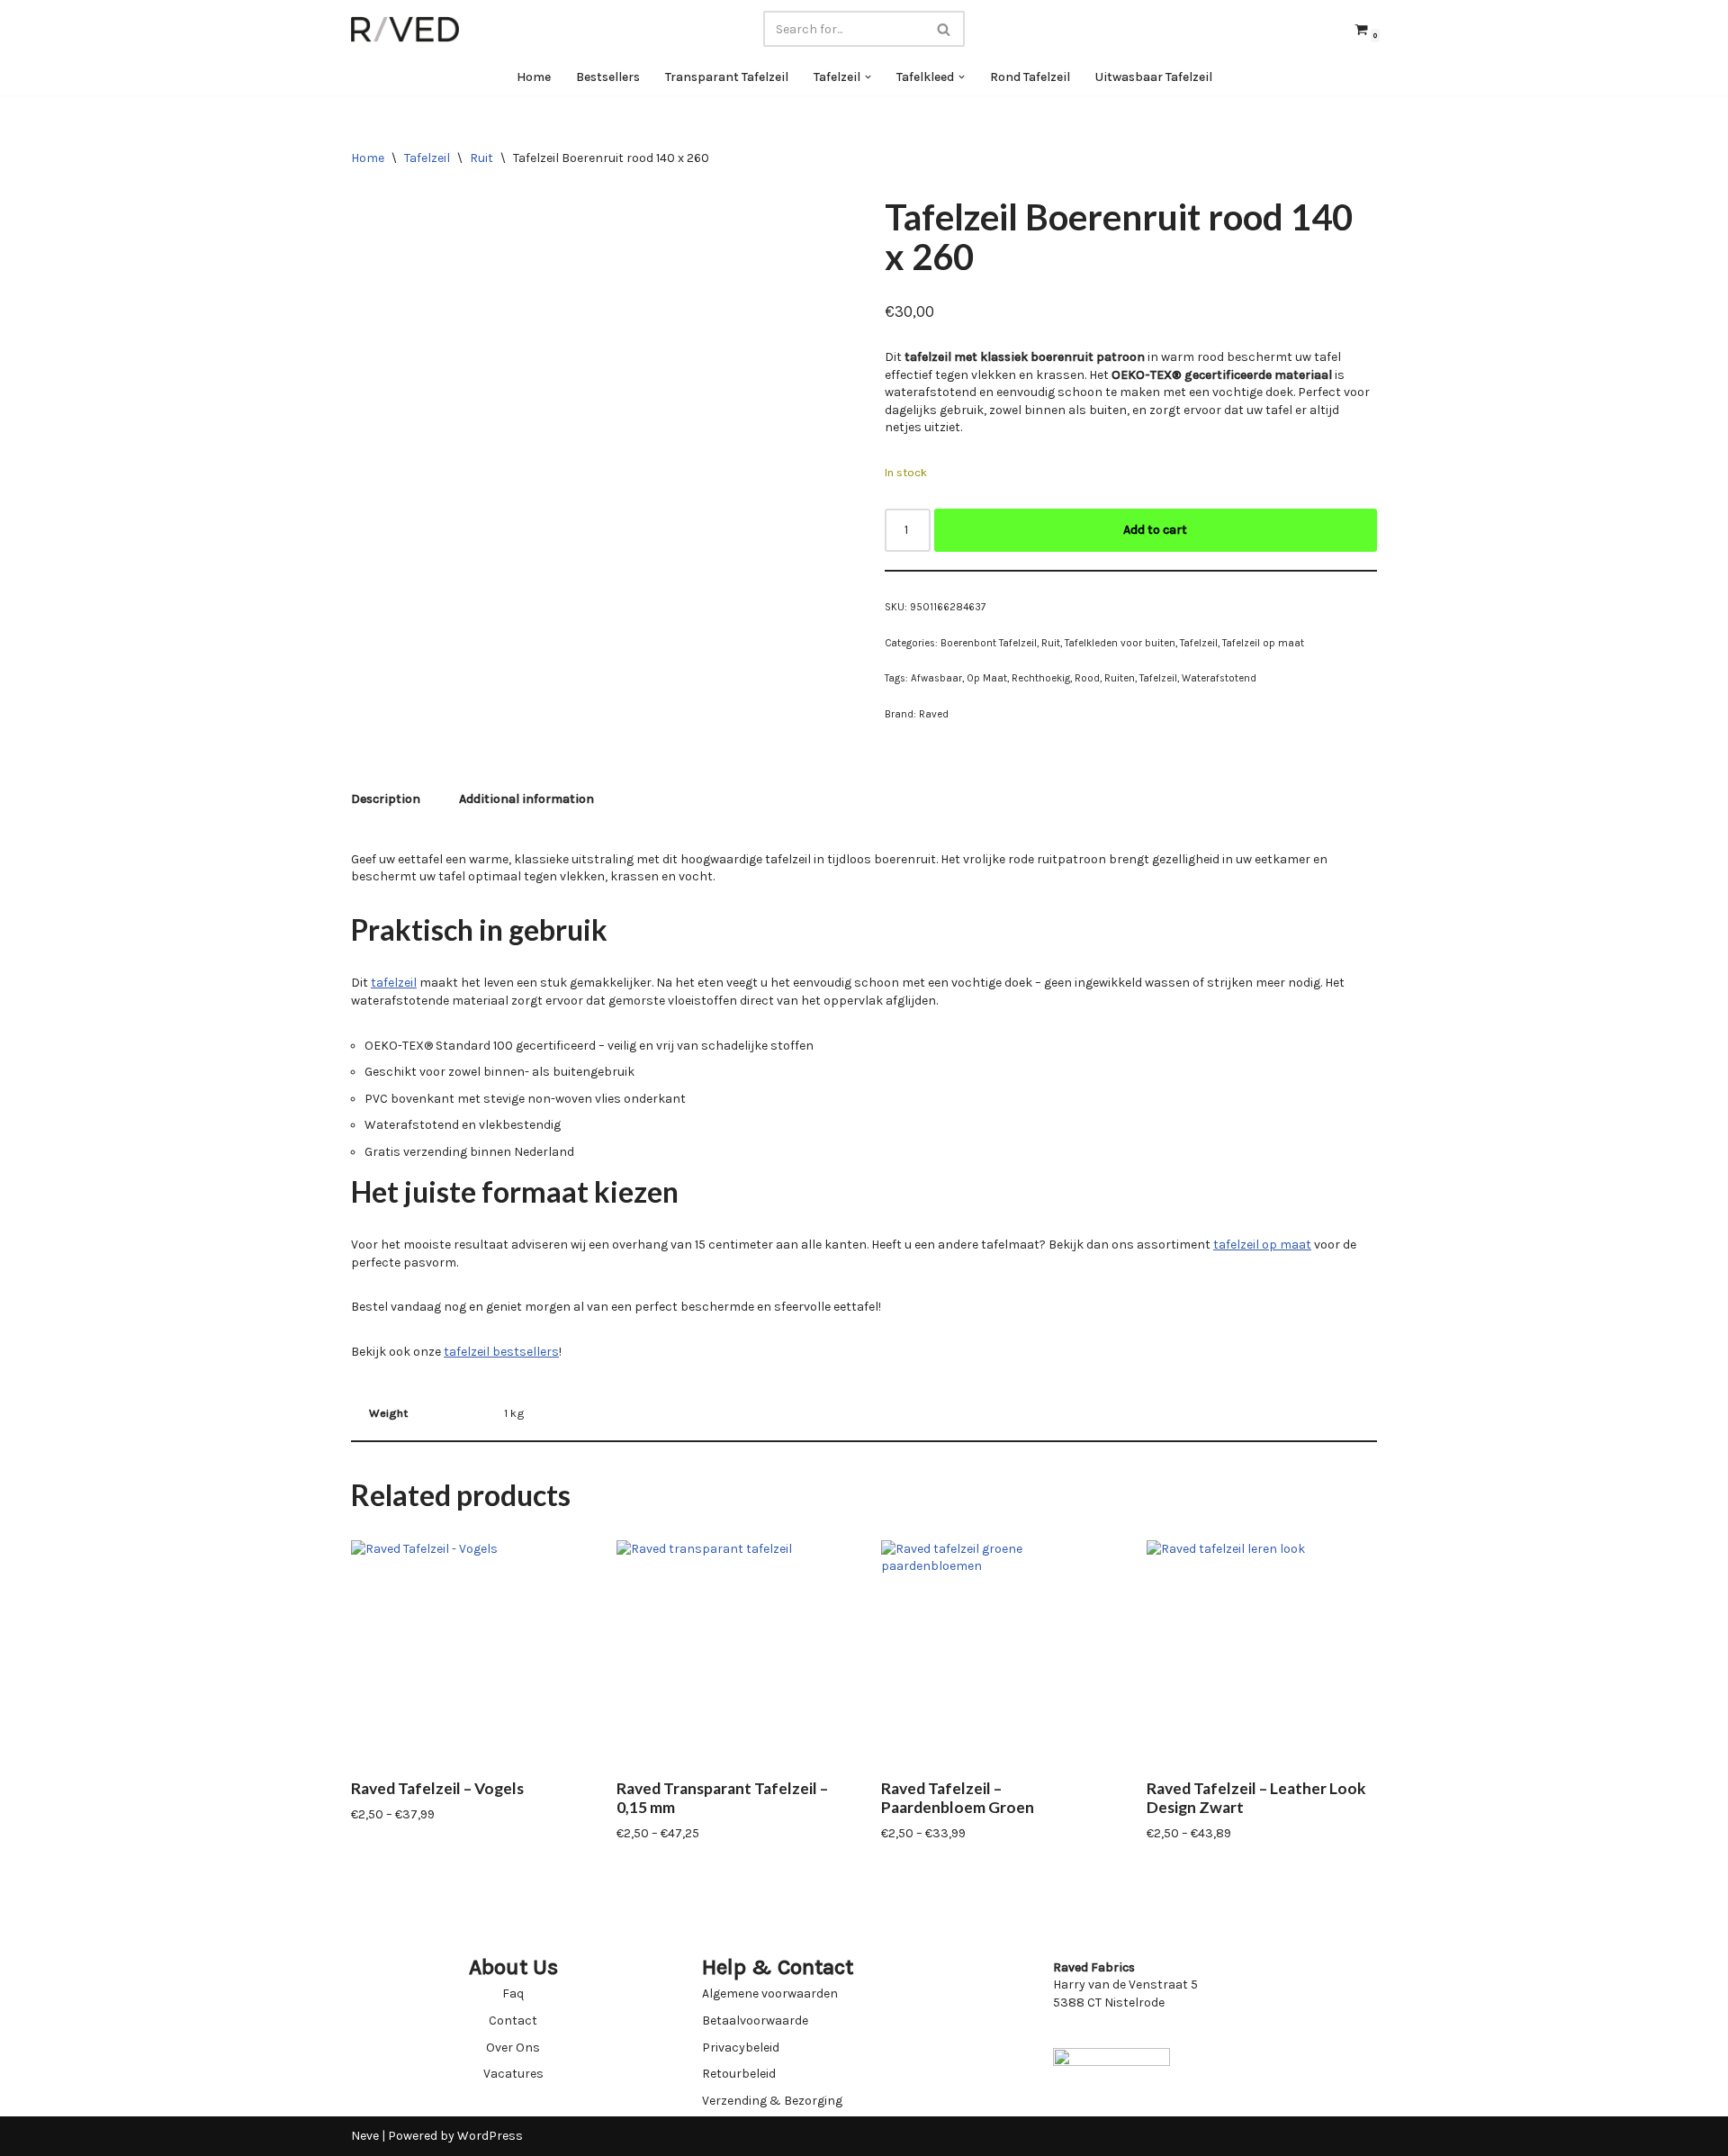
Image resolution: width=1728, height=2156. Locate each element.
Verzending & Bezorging (772, 2101)
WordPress (490, 2136)
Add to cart (1155, 530)
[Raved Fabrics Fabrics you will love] (405, 29)
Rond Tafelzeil (1030, 77)
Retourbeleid (739, 2074)
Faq (513, 1994)
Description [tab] (386, 799)
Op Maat (987, 678)
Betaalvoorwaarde (755, 2021)
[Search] (945, 29)
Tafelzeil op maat (1263, 643)
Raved (934, 714)
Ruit (481, 158)
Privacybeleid (741, 2048)
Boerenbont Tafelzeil (989, 643)
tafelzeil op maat (1262, 1245)
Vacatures (513, 2074)
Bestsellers (608, 77)
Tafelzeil (427, 158)
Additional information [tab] (526, 799)
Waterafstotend (1219, 678)
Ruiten (1120, 678)
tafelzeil (394, 983)
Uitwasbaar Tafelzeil (1154, 77)
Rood (1087, 678)
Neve (365, 2136)
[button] (868, 77)
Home (534, 77)
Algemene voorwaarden (770, 1994)
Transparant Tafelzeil (727, 77)
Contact (513, 2021)
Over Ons (513, 2048)
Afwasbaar (936, 678)
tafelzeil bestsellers (501, 1352)
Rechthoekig (1041, 678)
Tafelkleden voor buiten (1120, 643)
